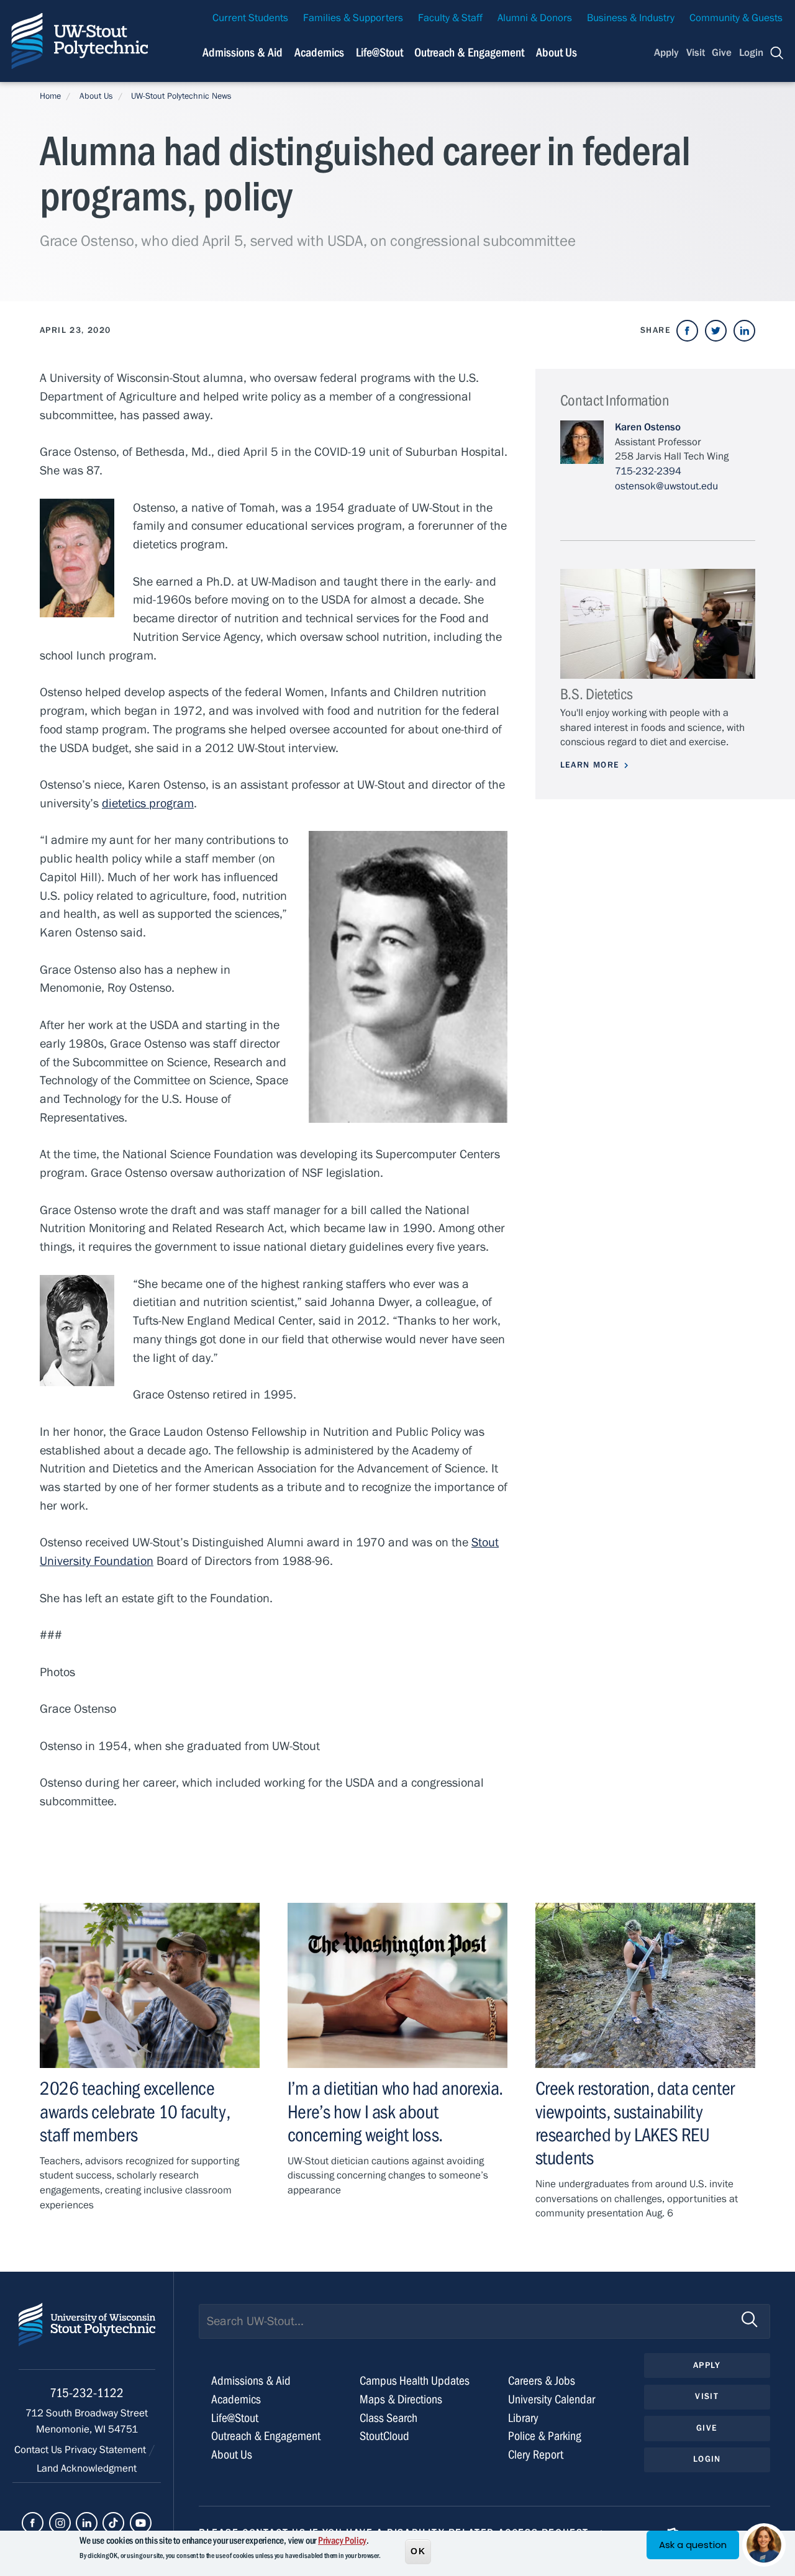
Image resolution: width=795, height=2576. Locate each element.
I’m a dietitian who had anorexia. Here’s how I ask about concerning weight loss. (395, 2111)
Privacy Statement (107, 2450)
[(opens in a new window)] (687, 331)
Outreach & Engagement (469, 52)
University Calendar (552, 2399)
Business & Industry (631, 18)
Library (523, 2418)
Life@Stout (379, 52)
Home (50, 96)
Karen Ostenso (648, 427)
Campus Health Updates (415, 2381)
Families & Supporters (353, 18)
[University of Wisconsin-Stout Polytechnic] (87, 2336)
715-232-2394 (648, 471)
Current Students (250, 18)
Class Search (388, 2418)
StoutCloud (384, 2436)
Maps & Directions (401, 2399)
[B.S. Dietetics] (658, 624)
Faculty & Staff (450, 18)
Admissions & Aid (243, 52)
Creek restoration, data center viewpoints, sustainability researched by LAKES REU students (635, 2123)
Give (722, 53)
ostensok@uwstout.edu (666, 486)
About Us (556, 52)
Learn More (590, 765)
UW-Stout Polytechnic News (181, 96)
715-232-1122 (87, 2393)
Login (751, 53)
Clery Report (536, 2455)
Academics (319, 52)
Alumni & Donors (535, 18)
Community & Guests (736, 18)
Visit (696, 53)
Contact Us (39, 2450)
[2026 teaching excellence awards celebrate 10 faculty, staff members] (150, 1985)
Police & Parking (545, 2436)
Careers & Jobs (542, 2381)
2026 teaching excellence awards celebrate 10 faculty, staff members (135, 2111)
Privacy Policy (342, 2541)
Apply (666, 53)
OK (418, 2551)
